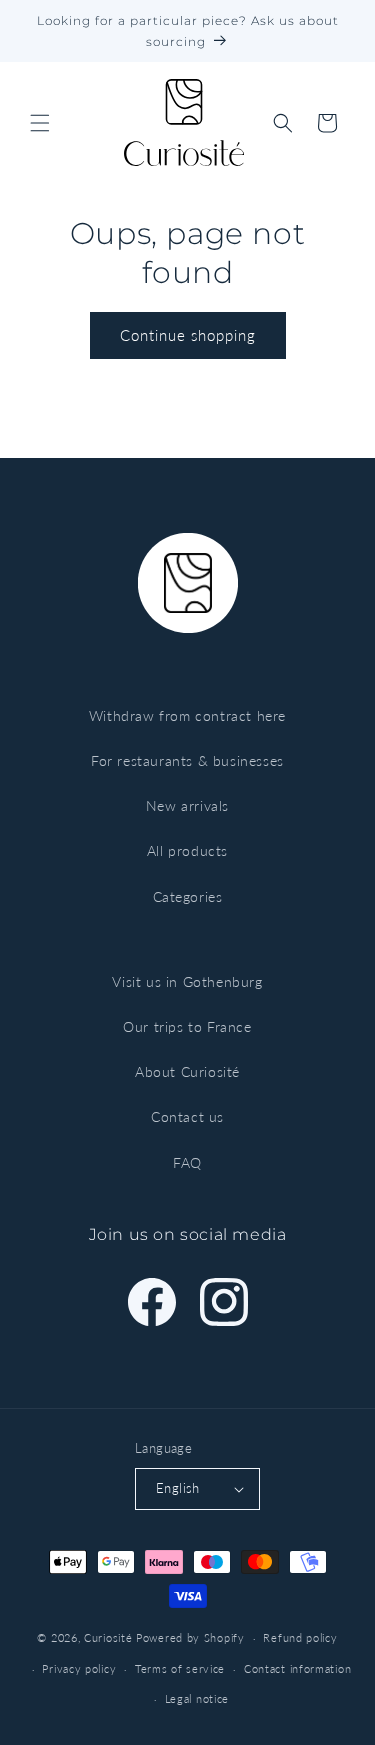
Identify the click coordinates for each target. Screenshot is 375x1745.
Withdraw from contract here (187, 715)
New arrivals (187, 805)
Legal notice (197, 1698)
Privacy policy (79, 1668)
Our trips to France (187, 1026)
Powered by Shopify (190, 1637)
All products (187, 850)
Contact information (297, 1668)
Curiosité (108, 1637)
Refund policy (300, 1637)
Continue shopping (188, 335)
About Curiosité (187, 1071)
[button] (40, 123)
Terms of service (180, 1668)
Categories (188, 896)
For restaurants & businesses (187, 760)
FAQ (187, 1162)
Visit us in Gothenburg (187, 981)
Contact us (187, 1116)
